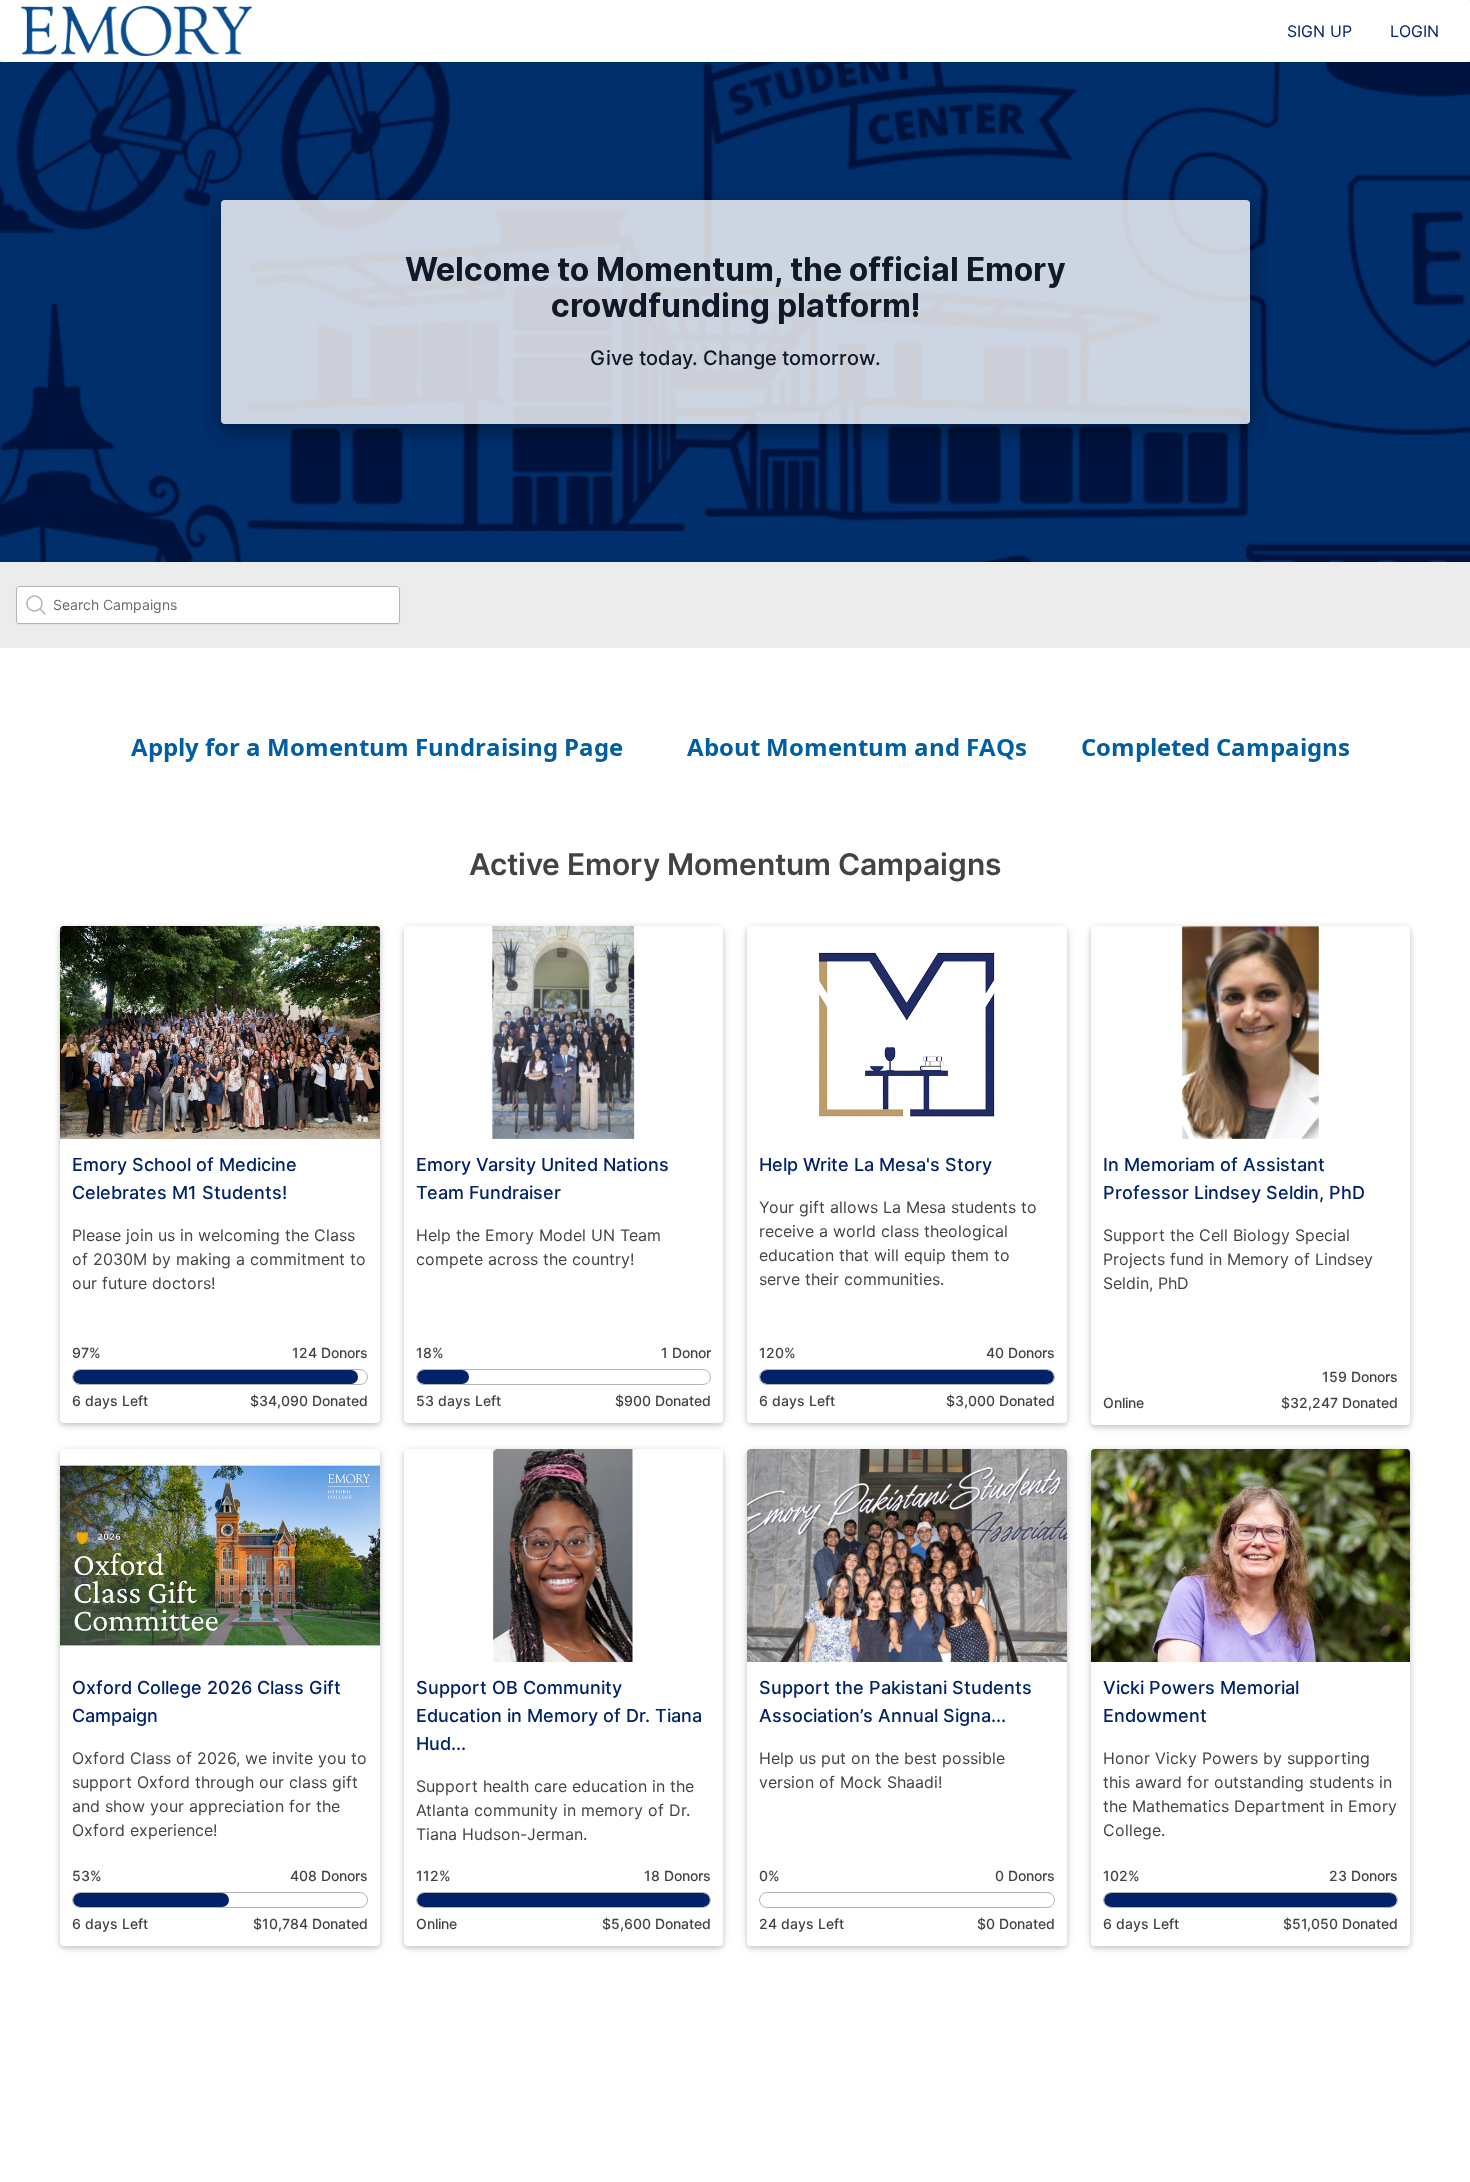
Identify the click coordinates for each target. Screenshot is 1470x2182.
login (1414, 31)
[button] (220, 1174)
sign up (1319, 31)
